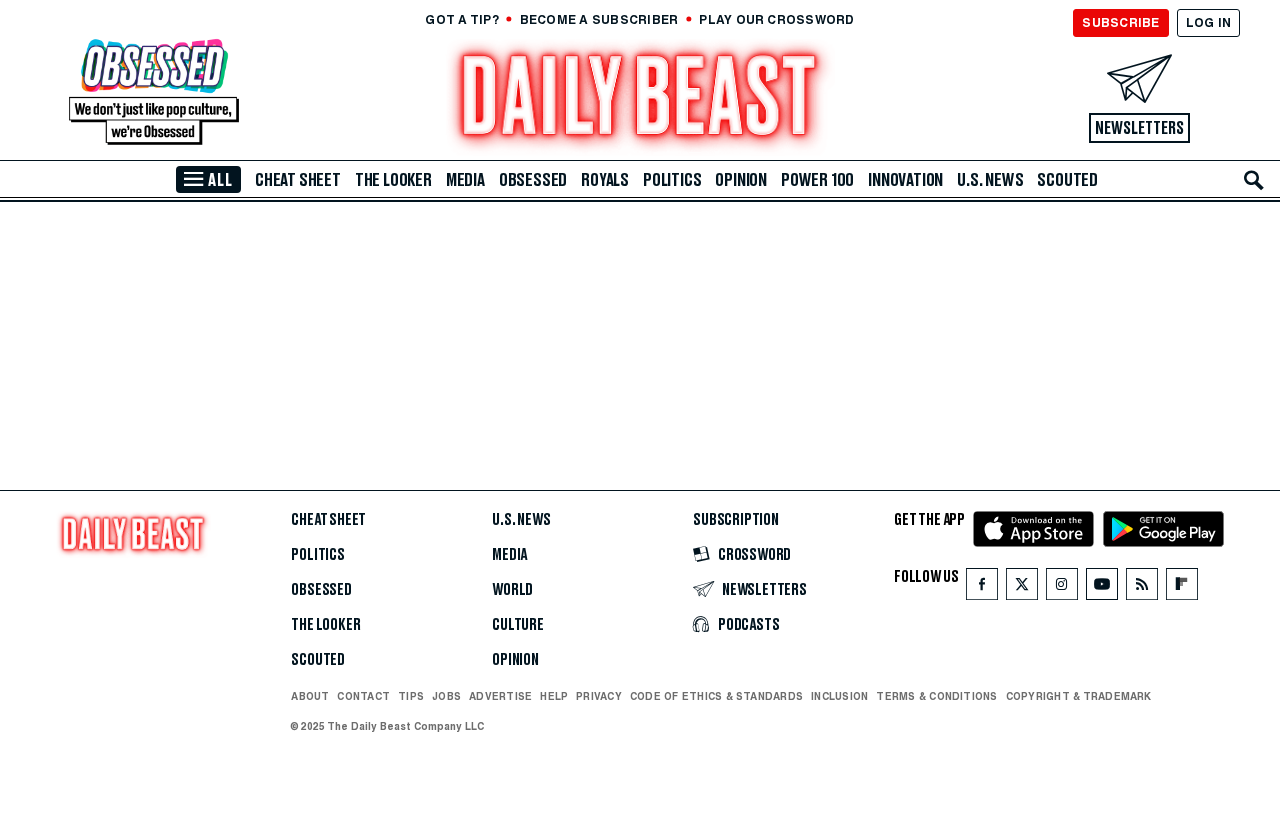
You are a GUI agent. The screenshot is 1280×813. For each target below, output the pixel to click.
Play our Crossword (776, 19)
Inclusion (839, 696)
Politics (672, 180)
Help (554, 696)
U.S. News (990, 180)
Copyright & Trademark (1079, 696)
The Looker (393, 180)
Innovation (905, 180)
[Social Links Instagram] (1062, 588)
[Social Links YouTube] (1102, 588)
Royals (605, 180)
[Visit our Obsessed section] (154, 93)
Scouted (1067, 180)
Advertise (500, 696)
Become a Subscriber (599, 19)
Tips (411, 696)
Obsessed (533, 180)
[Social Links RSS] (1142, 588)
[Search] (1254, 180)
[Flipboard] (1181, 588)
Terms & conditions (936, 696)
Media (465, 180)
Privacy (599, 696)
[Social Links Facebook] (982, 588)
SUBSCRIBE (1120, 22)
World (512, 590)
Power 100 (817, 180)
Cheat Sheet (298, 180)
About (310, 696)
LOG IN (1208, 22)
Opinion (741, 180)
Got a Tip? (461, 19)
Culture (518, 625)
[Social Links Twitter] (1022, 588)
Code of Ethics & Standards (716, 696)
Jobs (446, 696)
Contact (363, 696)
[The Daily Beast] (640, 99)
